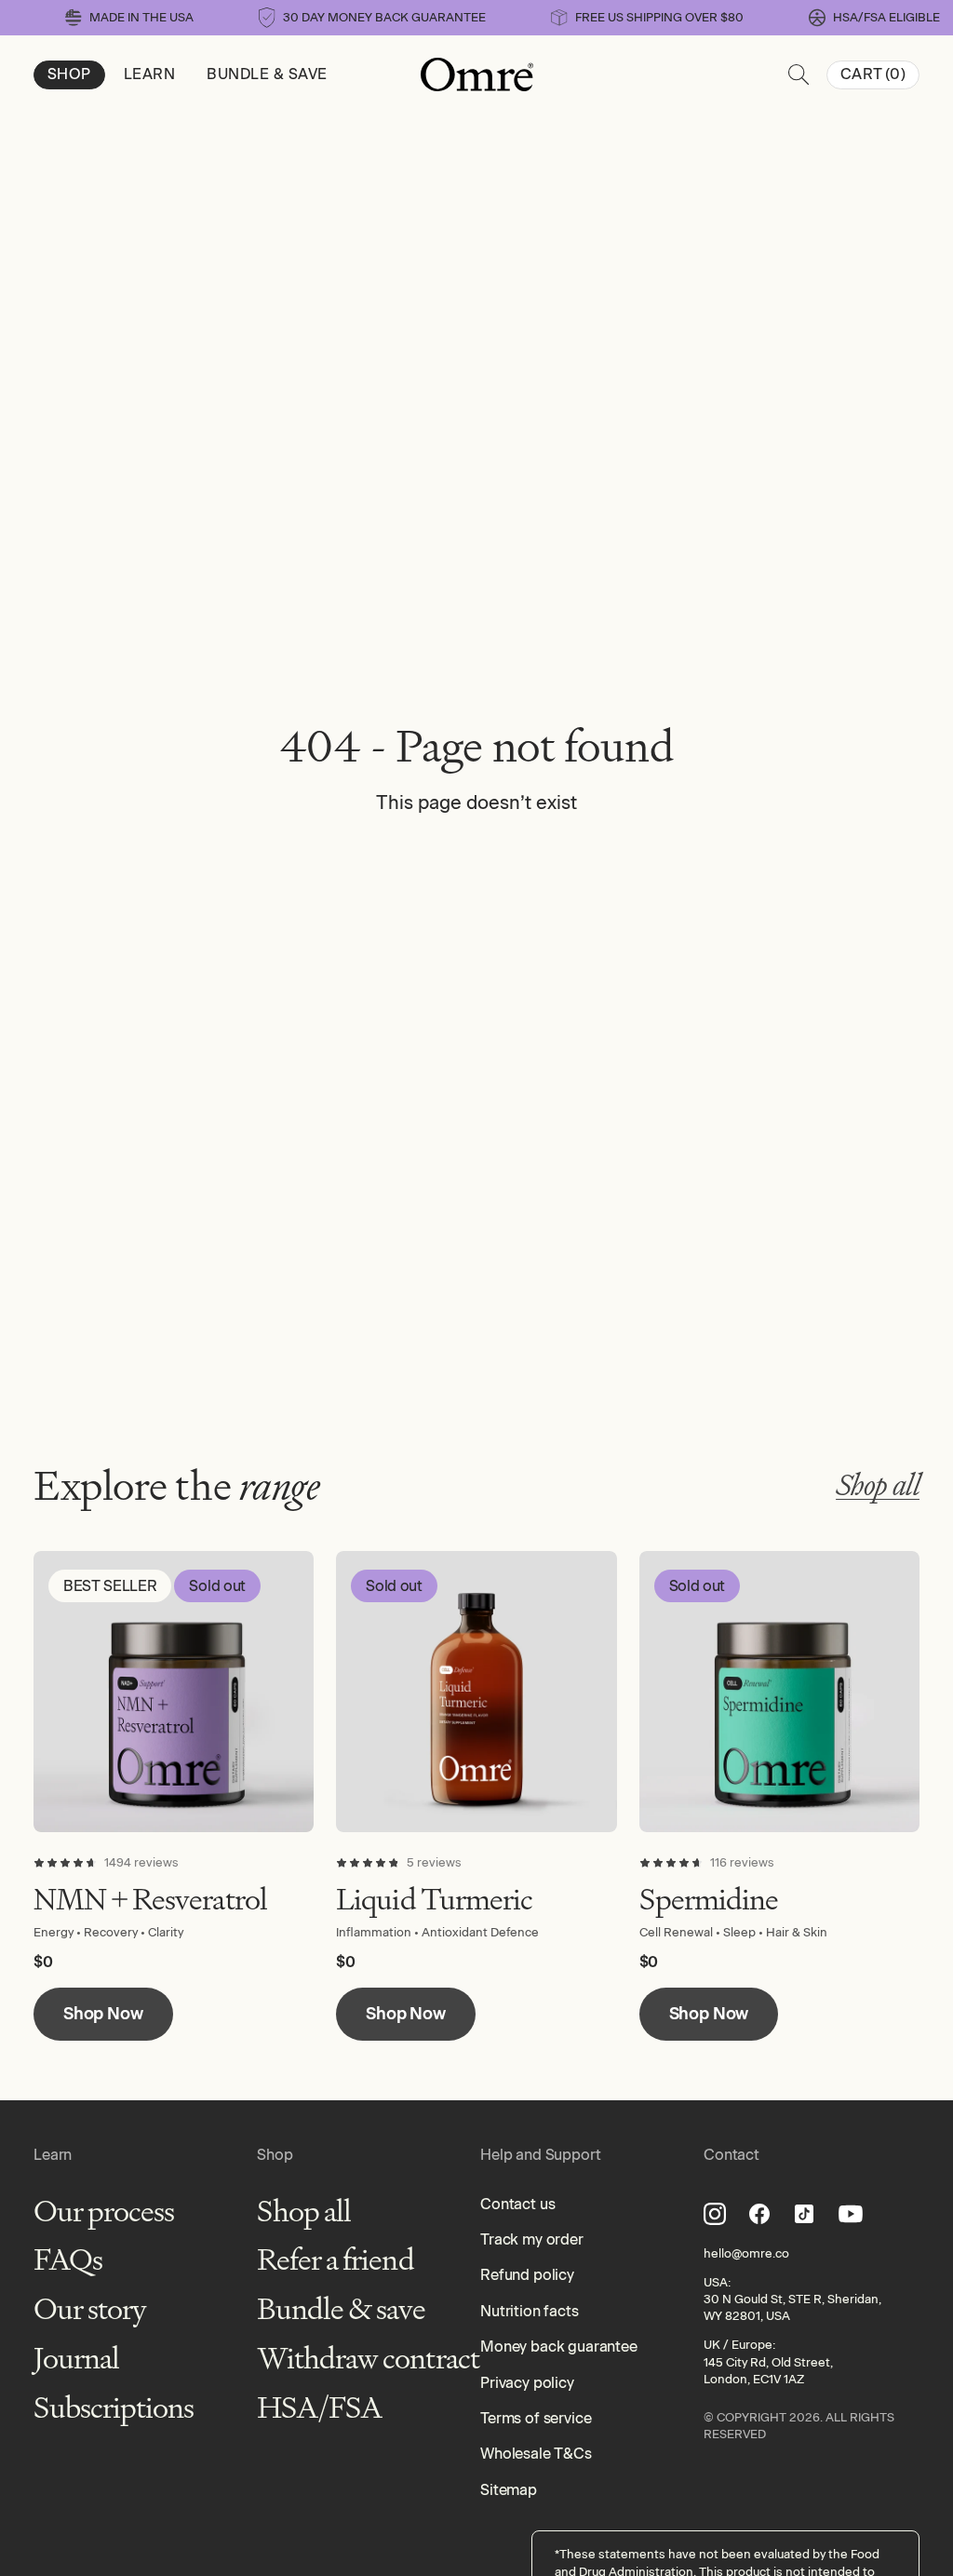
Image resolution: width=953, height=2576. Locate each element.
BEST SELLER (110, 1586)
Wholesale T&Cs (536, 2454)
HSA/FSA (319, 2408)
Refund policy (527, 2275)
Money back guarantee (559, 2347)
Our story (90, 2309)
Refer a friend (336, 2260)
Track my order (532, 2239)
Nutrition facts (530, 2311)
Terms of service (536, 2418)
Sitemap (509, 2490)
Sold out (217, 1586)
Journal (76, 2359)
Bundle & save (342, 2309)
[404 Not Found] (477, 74)
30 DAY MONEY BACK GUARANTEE (384, 17)
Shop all (878, 1485)
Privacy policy (527, 2383)
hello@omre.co (746, 2253)
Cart (873, 74)
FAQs (68, 2260)
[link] (874, 17)
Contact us (517, 2204)
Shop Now (103, 2014)
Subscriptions (114, 2408)
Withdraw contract (368, 2359)
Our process (104, 2212)
